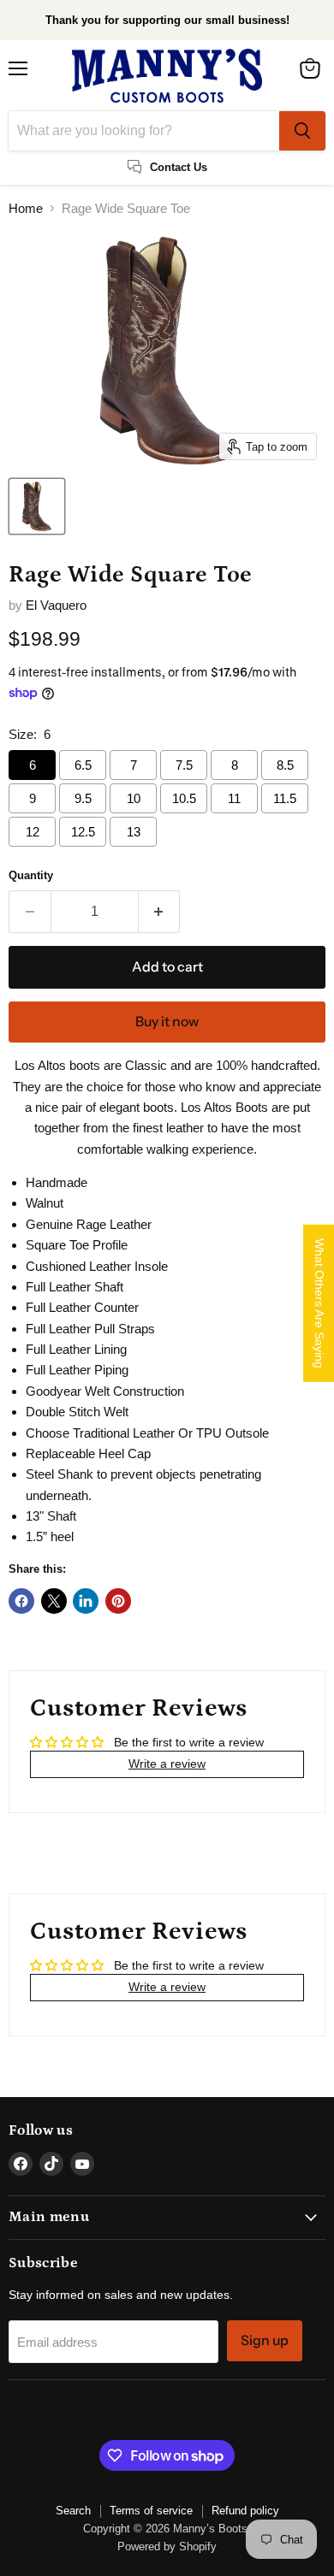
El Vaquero (56, 605)
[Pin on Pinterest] (118, 1601)
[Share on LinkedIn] (86, 1601)
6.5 (83, 765)
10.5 (184, 798)
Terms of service (151, 2511)
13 (134, 832)
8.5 (285, 765)
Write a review (167, 1764)
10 (134, 798)
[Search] (302, 131)
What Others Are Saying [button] (319, 1303)
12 (33, 832)
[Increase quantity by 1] (160, 912)
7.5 (184, 765)
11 (234, 798)
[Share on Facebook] (21, 1601)
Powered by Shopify (167, 2546)
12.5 (83, 832)
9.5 (83, 798)
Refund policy (245, 2511)
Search (73, 2511)
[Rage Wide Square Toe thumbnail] (37, 506)
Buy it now (167, 1022)
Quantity (31, 875)
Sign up (265, 2340)
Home (26, 208)
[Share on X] (54, 1601)
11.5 (285, 798)
